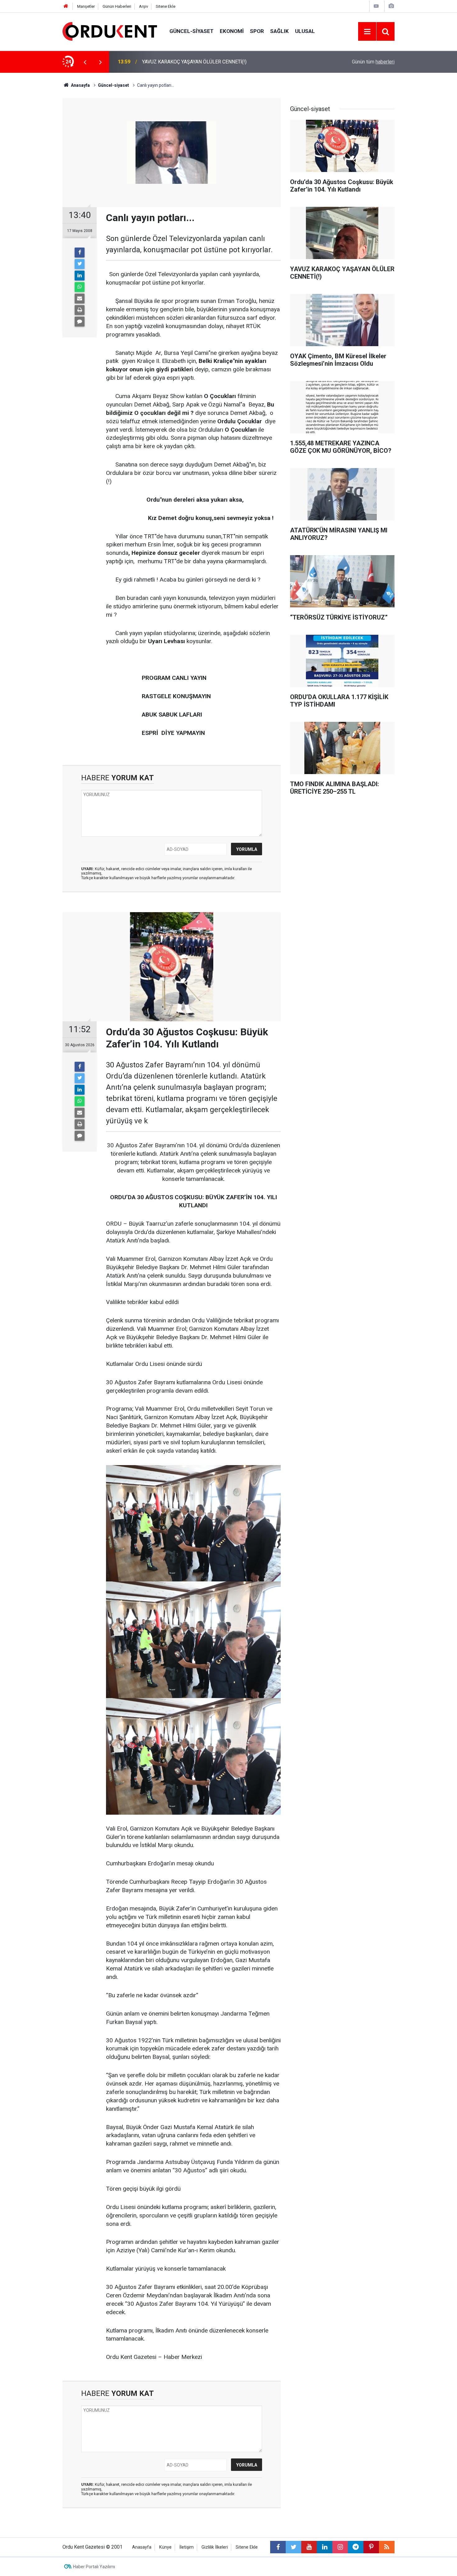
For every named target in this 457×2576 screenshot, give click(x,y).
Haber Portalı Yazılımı (94, 2567)
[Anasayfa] (66, 6)
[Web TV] (376, 6)
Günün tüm (373, 62)
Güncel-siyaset (192, 31)
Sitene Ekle (166, 6)
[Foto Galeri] (391, 6)
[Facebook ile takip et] (278, 2547)
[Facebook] (80, 253)
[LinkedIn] (80, 276)
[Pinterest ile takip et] (371, 2547)
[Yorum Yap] (80, 322)
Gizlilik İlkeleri (215, 2547)
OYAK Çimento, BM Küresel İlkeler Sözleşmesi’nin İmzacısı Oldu (212, 62)
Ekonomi (232, 31)
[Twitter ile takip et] (293, 2547)
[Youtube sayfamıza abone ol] (309, 2547)
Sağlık (279, 31)
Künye (165, 2547)
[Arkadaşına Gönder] (80, 299)
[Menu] (367, 32)
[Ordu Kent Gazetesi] (110, 31)
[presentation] (85, 62)
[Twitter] (80, 264)
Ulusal (305, 31)
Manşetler (86, 6)
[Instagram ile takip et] (340, 2547)
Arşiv (143, 6)
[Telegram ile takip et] (356, 2547)
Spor (257, 31)
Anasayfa (142, 2547)
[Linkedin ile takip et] (325, 2547)
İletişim (187, 2547)
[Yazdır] (80, 310)
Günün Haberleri (117, 6)
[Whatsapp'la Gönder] (80, 287)
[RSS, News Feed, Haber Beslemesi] (387, 2547)
